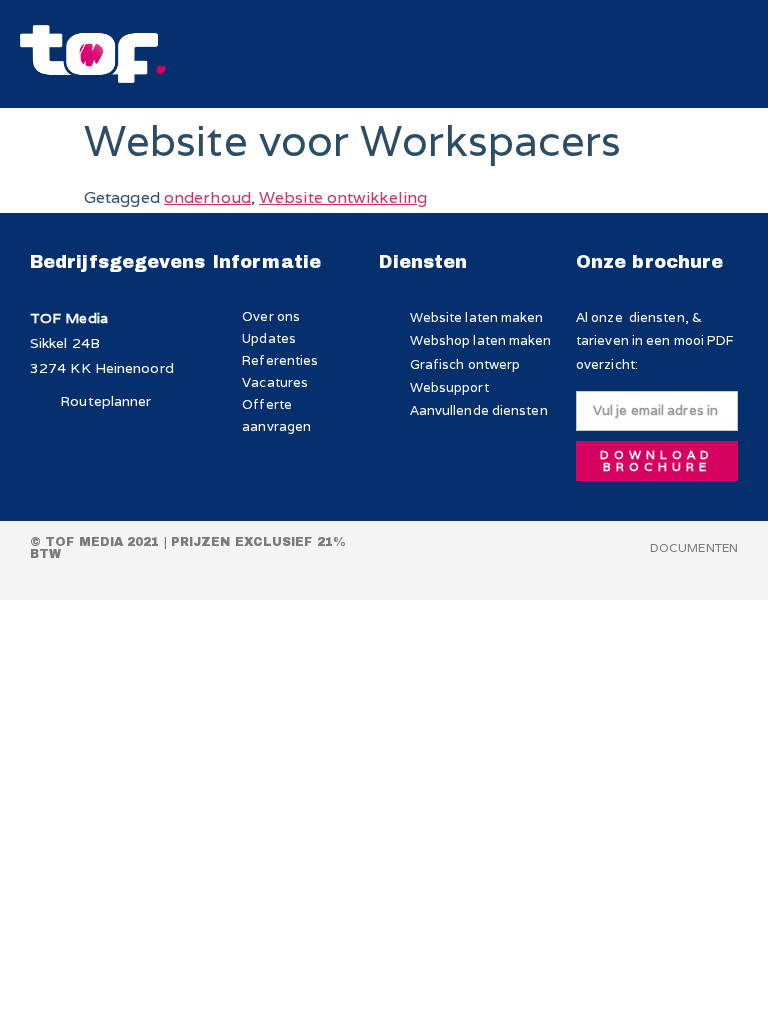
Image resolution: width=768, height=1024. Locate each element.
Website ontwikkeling (343, 197)
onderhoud (207, 197)
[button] (692, 54)
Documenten (694, 547)
